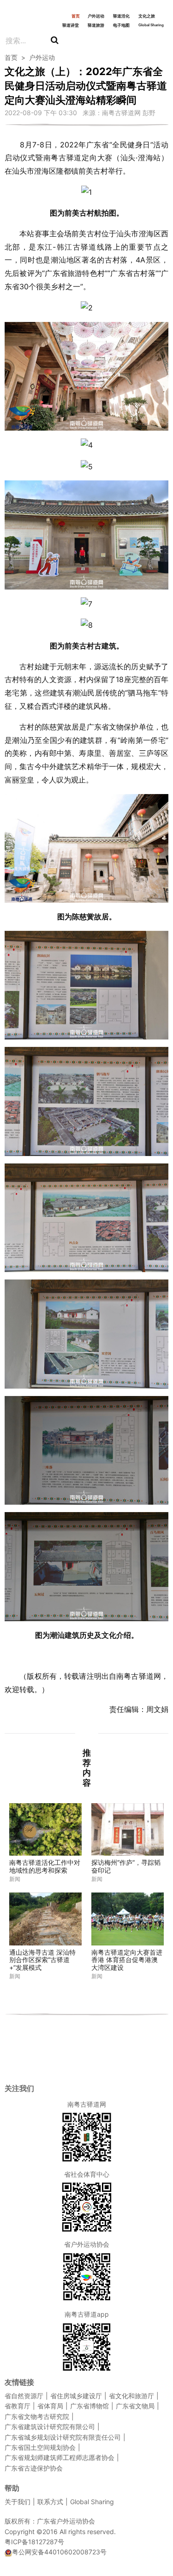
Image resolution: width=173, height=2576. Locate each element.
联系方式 (50, 2502)
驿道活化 (121, 16)
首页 (76, 16)
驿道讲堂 (71, 25)
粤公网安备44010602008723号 (59, 2552)
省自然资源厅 (24, 2396)
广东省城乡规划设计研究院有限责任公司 (63, 2437)
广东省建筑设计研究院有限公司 (50, 2427)
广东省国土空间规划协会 (40, 2447)
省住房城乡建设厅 (76, 2396)
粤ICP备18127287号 (34, 2542)
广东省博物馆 (89, 2406)
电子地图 (121, 25)
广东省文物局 (135, 2406)
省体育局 (50, 2406)
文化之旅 (147, 16)
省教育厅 (18, 2406)
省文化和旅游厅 (131, 2396)
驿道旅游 (96, 25)
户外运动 (96, 16)
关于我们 (18, 2502)
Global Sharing (151, 25)
